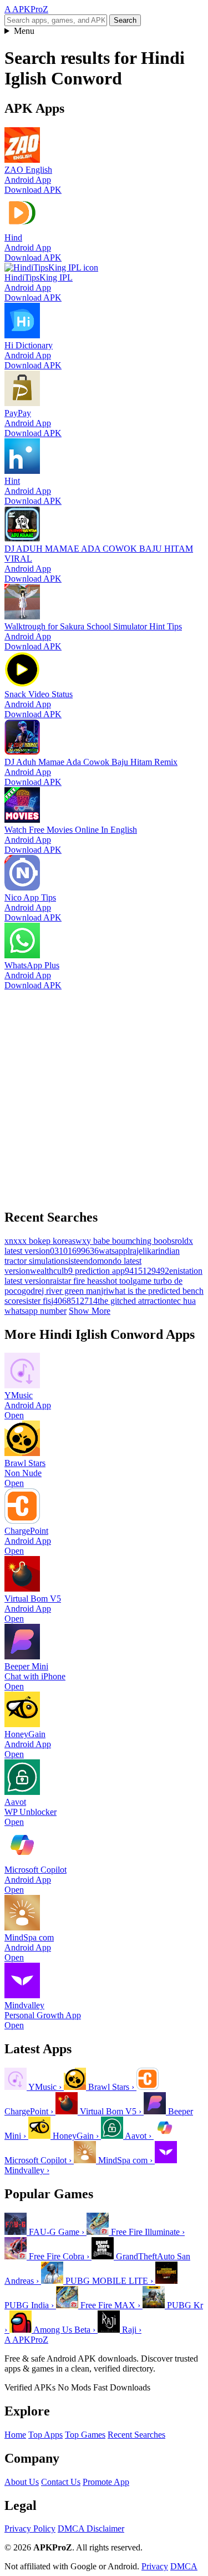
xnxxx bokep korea (38, 1241)
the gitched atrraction (134, 1301)
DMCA (184, 2566)
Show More (90, 1311)
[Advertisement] (104, 1095)
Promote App (106, 2482)
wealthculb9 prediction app (77, 1271)
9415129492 (147, 1271)
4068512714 (75, 1301)
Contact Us (61, 2482)
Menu (24, 31)
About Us (22, 2482)
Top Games (85, 2435)
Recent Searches (136, 2435)
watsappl (114, 1251)
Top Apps (45, 2435)
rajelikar (144, 1251)
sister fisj (38, 1301)
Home (15, 2435)
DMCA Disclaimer (91, 2529)
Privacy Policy (30, 2529)
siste (72, 1261)
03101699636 (74, 1251)
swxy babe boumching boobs (123, 1241)
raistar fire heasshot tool (91, 1281)
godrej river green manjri (65, 1291)
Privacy (155, 2566)
